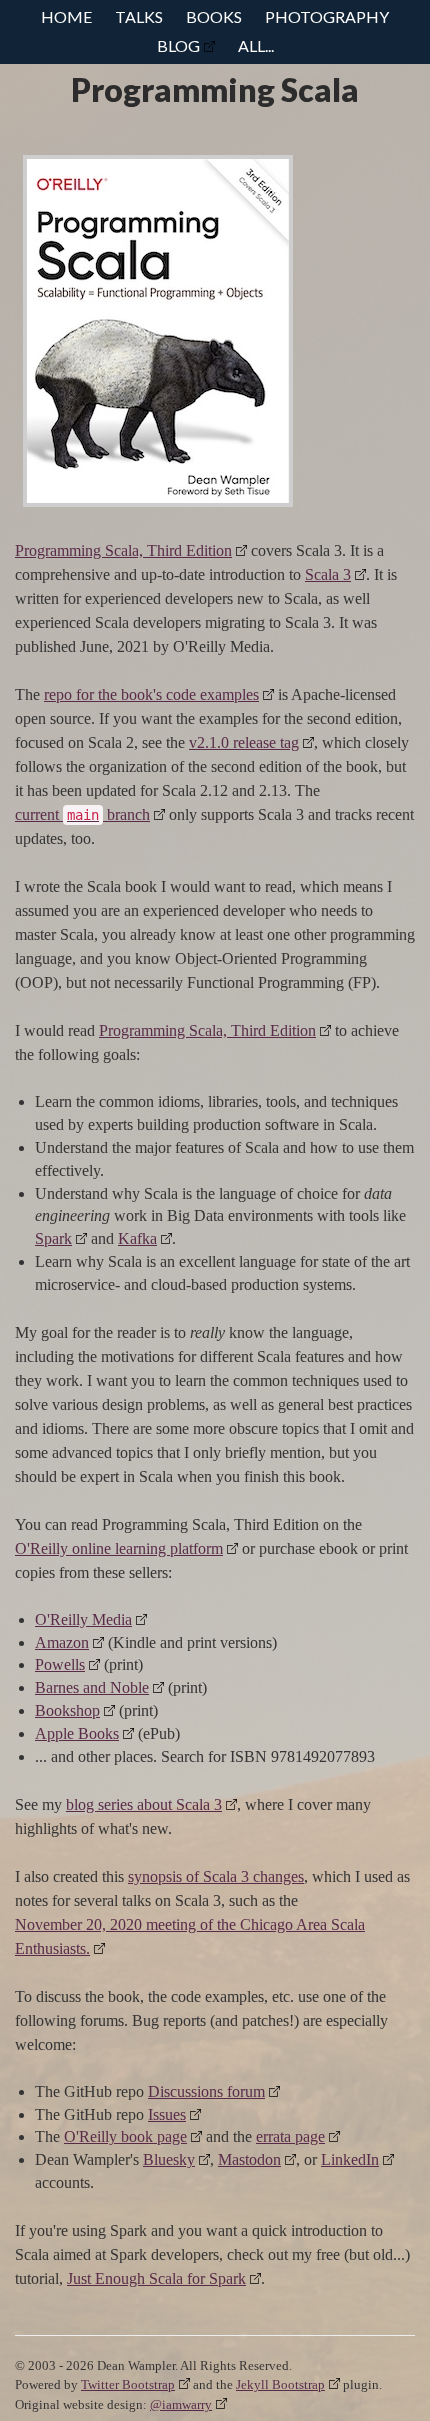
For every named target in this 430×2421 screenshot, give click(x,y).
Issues (167, 2114)
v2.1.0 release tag (244, 742)
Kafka (137, 1238)
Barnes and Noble (92, 1687)
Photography (327, 16)
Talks (139, 16)
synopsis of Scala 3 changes (216, 1876)
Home (66, 16)
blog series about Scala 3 (144, 1804)
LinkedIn (350, 2159)
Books (214, 16)
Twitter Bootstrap (128, 2384)
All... (256, 45)
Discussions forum (206, 2091)
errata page (290, 2136)
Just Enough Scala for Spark (156, 2278)
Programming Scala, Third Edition (123, 550)
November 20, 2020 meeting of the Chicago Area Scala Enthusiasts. (190, 1936)
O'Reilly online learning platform (119, 1548)
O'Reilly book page (125, 2136)
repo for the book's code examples (151, 694)
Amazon (62, 1642)
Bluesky (169, 2159)
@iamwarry (181, 2404)
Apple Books (77, 1733)
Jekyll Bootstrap (280, 2384)
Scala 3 (328, 574)
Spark (53, 1238)
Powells (60, 1664)
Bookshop (67, 1710)
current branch (82, 814)
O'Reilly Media (83, 1619)
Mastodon (249, 2159)
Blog (178, 45)
